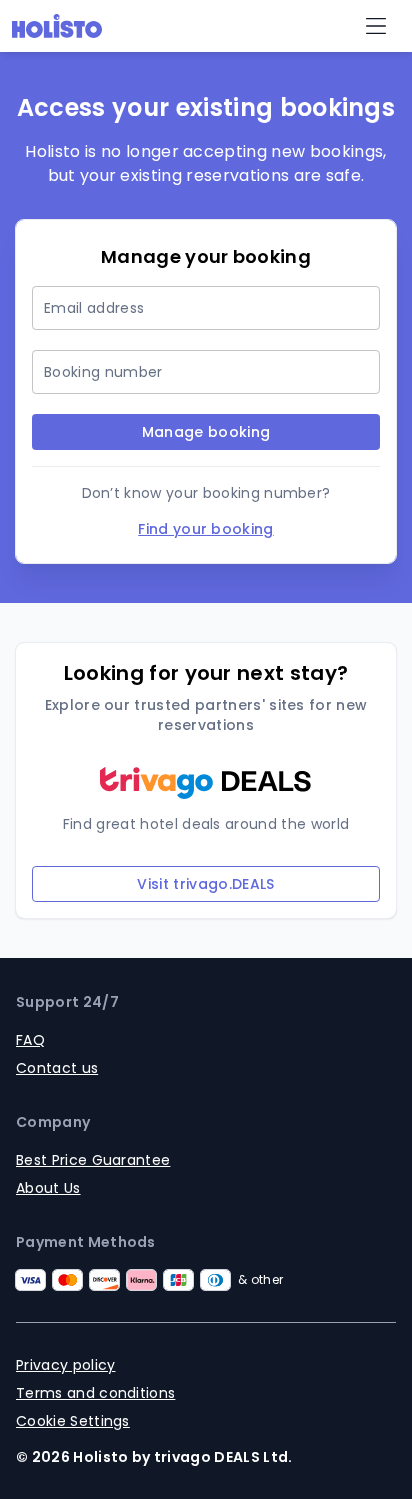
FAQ (30, 1040)
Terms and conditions (95, 1393)
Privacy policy (65, 1365)
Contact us (57, 1068)
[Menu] (376, 26)
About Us (48, 1188)
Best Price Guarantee (93, 1160)
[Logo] (57, 26)
